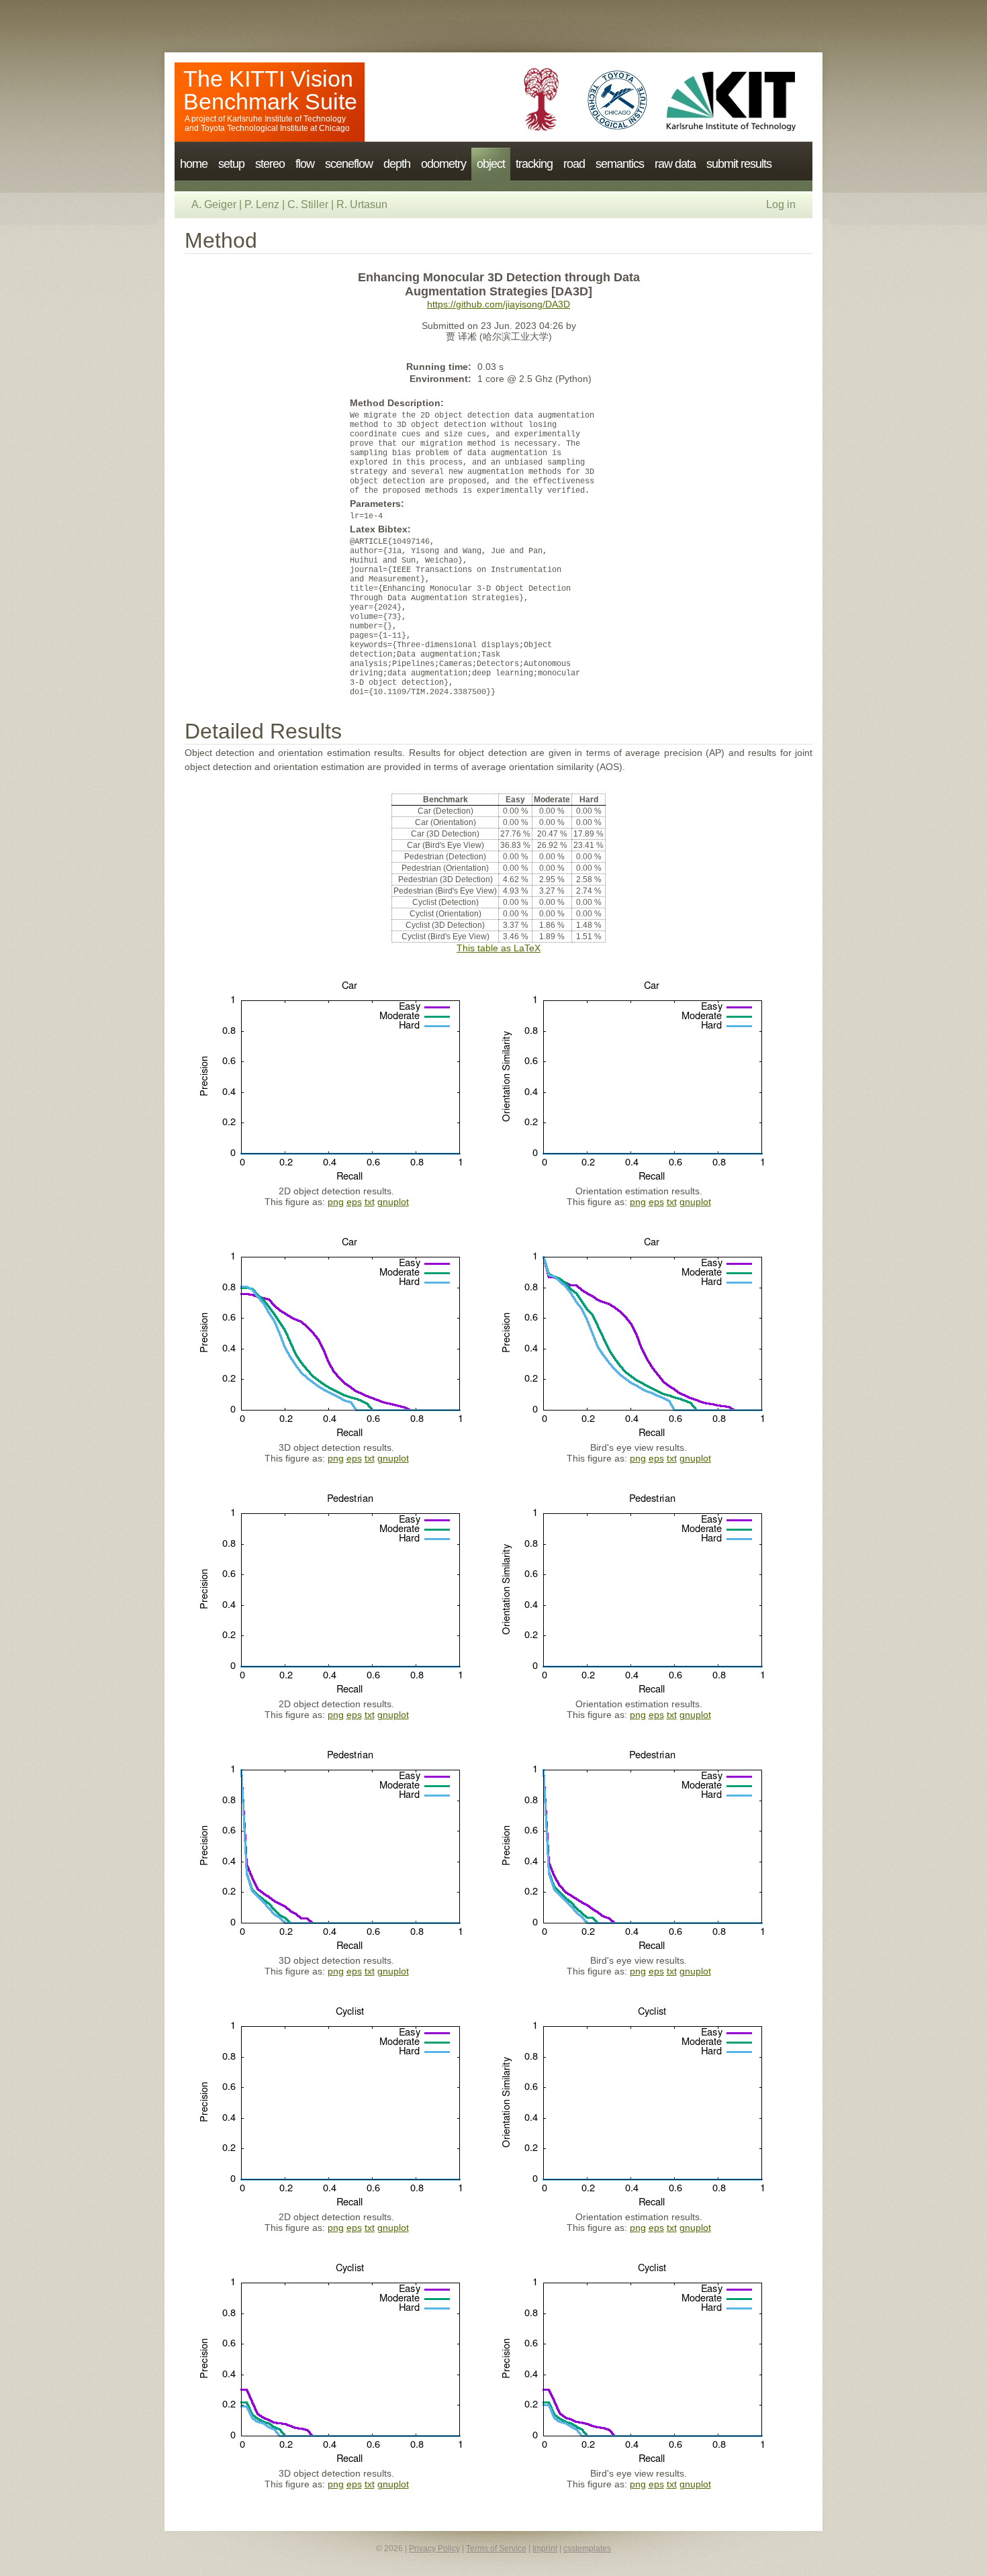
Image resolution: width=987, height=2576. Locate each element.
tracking (534, 164)
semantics (620, 164)
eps (354, 1202)
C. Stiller (308, 204)
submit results (739, 164)
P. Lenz (262, 204)
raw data (675, 164)
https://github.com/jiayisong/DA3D (499, 304)
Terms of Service (496, 2548)
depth (397, 164)
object (491, 164)
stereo (270, 164)
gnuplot (393, 1202)
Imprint (545, 2548)
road (574, 164)
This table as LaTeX (499, 948)
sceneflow (349, 164)
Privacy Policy (434, 2548)
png (336, 1202)
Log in (781, 204)
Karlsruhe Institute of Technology (286, 119)
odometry (443, 164)
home (194, 164)
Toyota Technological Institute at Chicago (275, 128)
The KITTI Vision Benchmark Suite (270, 90)
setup (231, 164)
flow (305, 164)
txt (370, 1202)
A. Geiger (214, 204)
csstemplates (587, 2548)
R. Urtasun (362, 204)
